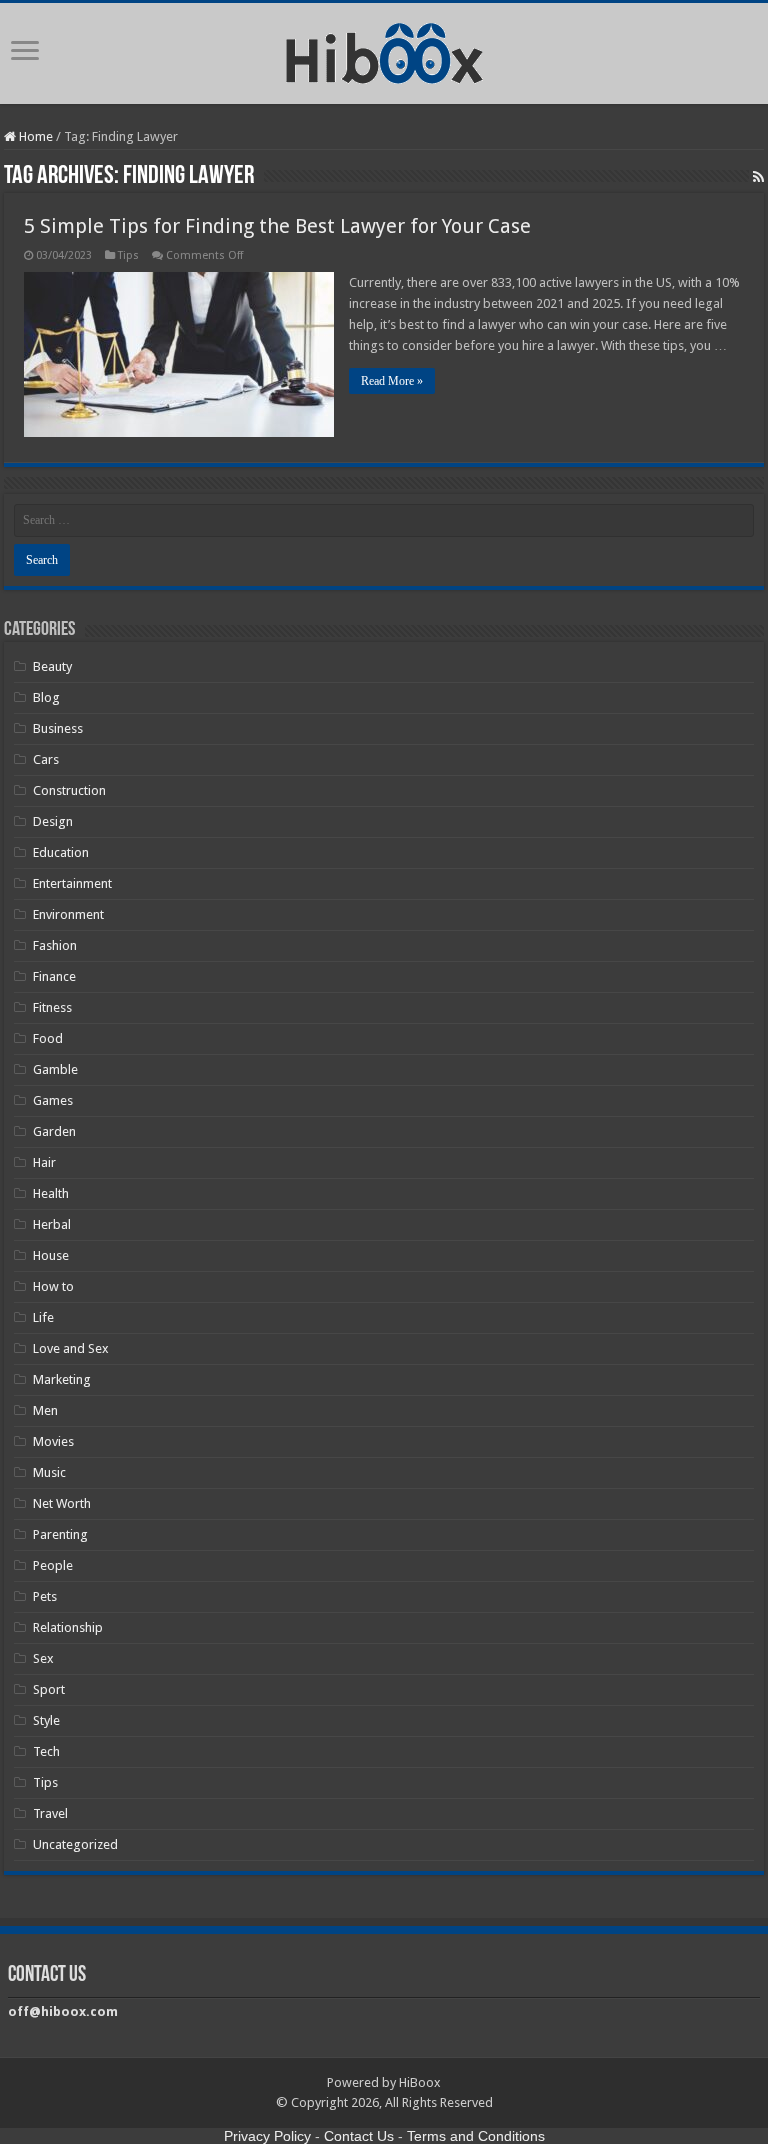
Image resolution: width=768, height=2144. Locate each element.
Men (45, 1410)
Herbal (52, 1224)
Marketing (62, 1379)
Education (61, 852)
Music (49, 1472)
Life (43, 1317)
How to (53, 1286)
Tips (128, 255)
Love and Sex (71, 1348)
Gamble (55, 1069)
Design (53, 821)
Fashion (55, 945)
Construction (69, 790)
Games (53, 1100)
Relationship (68, 1627)
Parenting (60, 1534)
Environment (68, 914)
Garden (54, 1131)
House (51, 1255)
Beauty (52, 666)
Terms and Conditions (476, 2136)
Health (51, 1193)
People (53, 1565)
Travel (50, 1813)
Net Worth (62, 1503)
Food (48, 1038)
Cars (46, 759)
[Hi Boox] (384, 50)
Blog (46, 697)
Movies (53, 1441)
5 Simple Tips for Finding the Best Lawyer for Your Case (277, 226)
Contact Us (359, 2136)
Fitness (52, 1007)
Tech (46, 1751)
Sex (43, 1658)
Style (46, 1720)
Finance (54, 976)
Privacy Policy (267, 2136)
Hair (44, 1162)
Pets (45, 1596)
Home (34, 136)
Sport (49, 1689)
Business (58, 728)
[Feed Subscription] (758, 177)
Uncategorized (75, 1844)
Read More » (392, 381)
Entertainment (72, 883)
